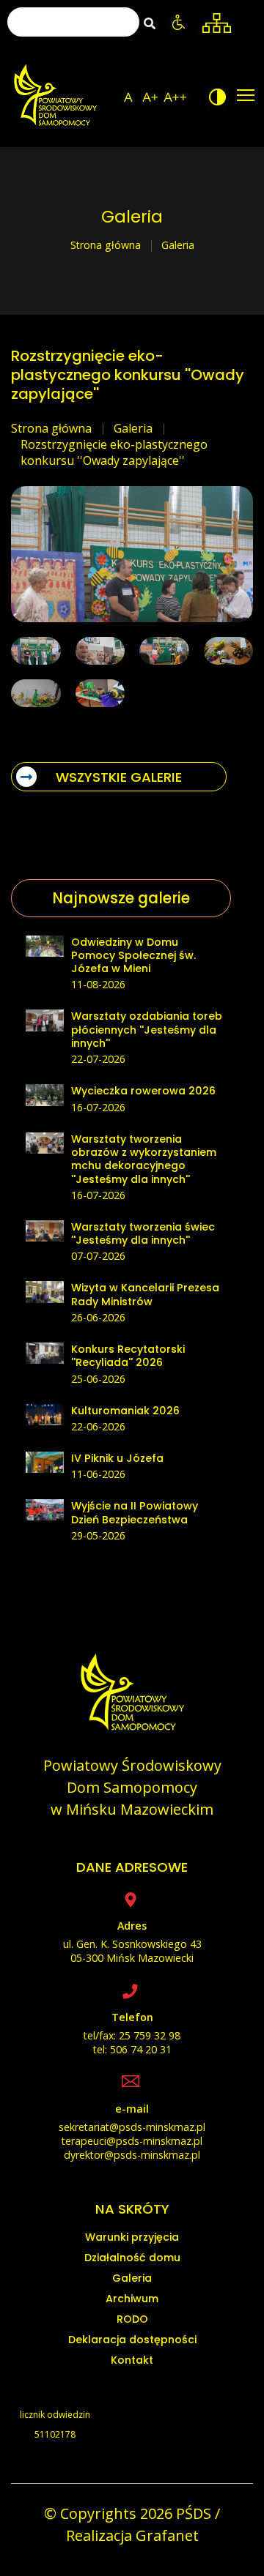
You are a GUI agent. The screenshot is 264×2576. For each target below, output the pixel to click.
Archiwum (132, 2299)
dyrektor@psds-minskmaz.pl (132, 2155)
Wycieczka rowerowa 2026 (143, 1091)
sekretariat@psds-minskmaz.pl (132, 2127)
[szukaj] (150, 23)
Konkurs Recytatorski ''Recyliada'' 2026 (128, 1356)
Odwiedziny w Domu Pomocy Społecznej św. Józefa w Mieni (133, 956)
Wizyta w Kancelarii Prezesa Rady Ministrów (145, 1294)
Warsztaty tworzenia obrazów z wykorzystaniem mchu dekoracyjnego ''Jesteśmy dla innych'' (144, 1159)
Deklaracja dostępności (132, 2340)
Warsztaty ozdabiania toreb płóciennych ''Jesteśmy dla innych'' (147, 1030)
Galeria (133, 428)
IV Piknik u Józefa (117, 1458)
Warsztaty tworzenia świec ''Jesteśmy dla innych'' (143, 1233)
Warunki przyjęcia (132, 2237)
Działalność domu (132, 2258)
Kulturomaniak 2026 (125, 1411)
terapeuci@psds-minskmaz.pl (132, 2141)
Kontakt (132, 2360)
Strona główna (106, 245)
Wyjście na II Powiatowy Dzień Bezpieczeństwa (135, 1512)
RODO (132, 2319)
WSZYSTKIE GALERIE (119, 777)
